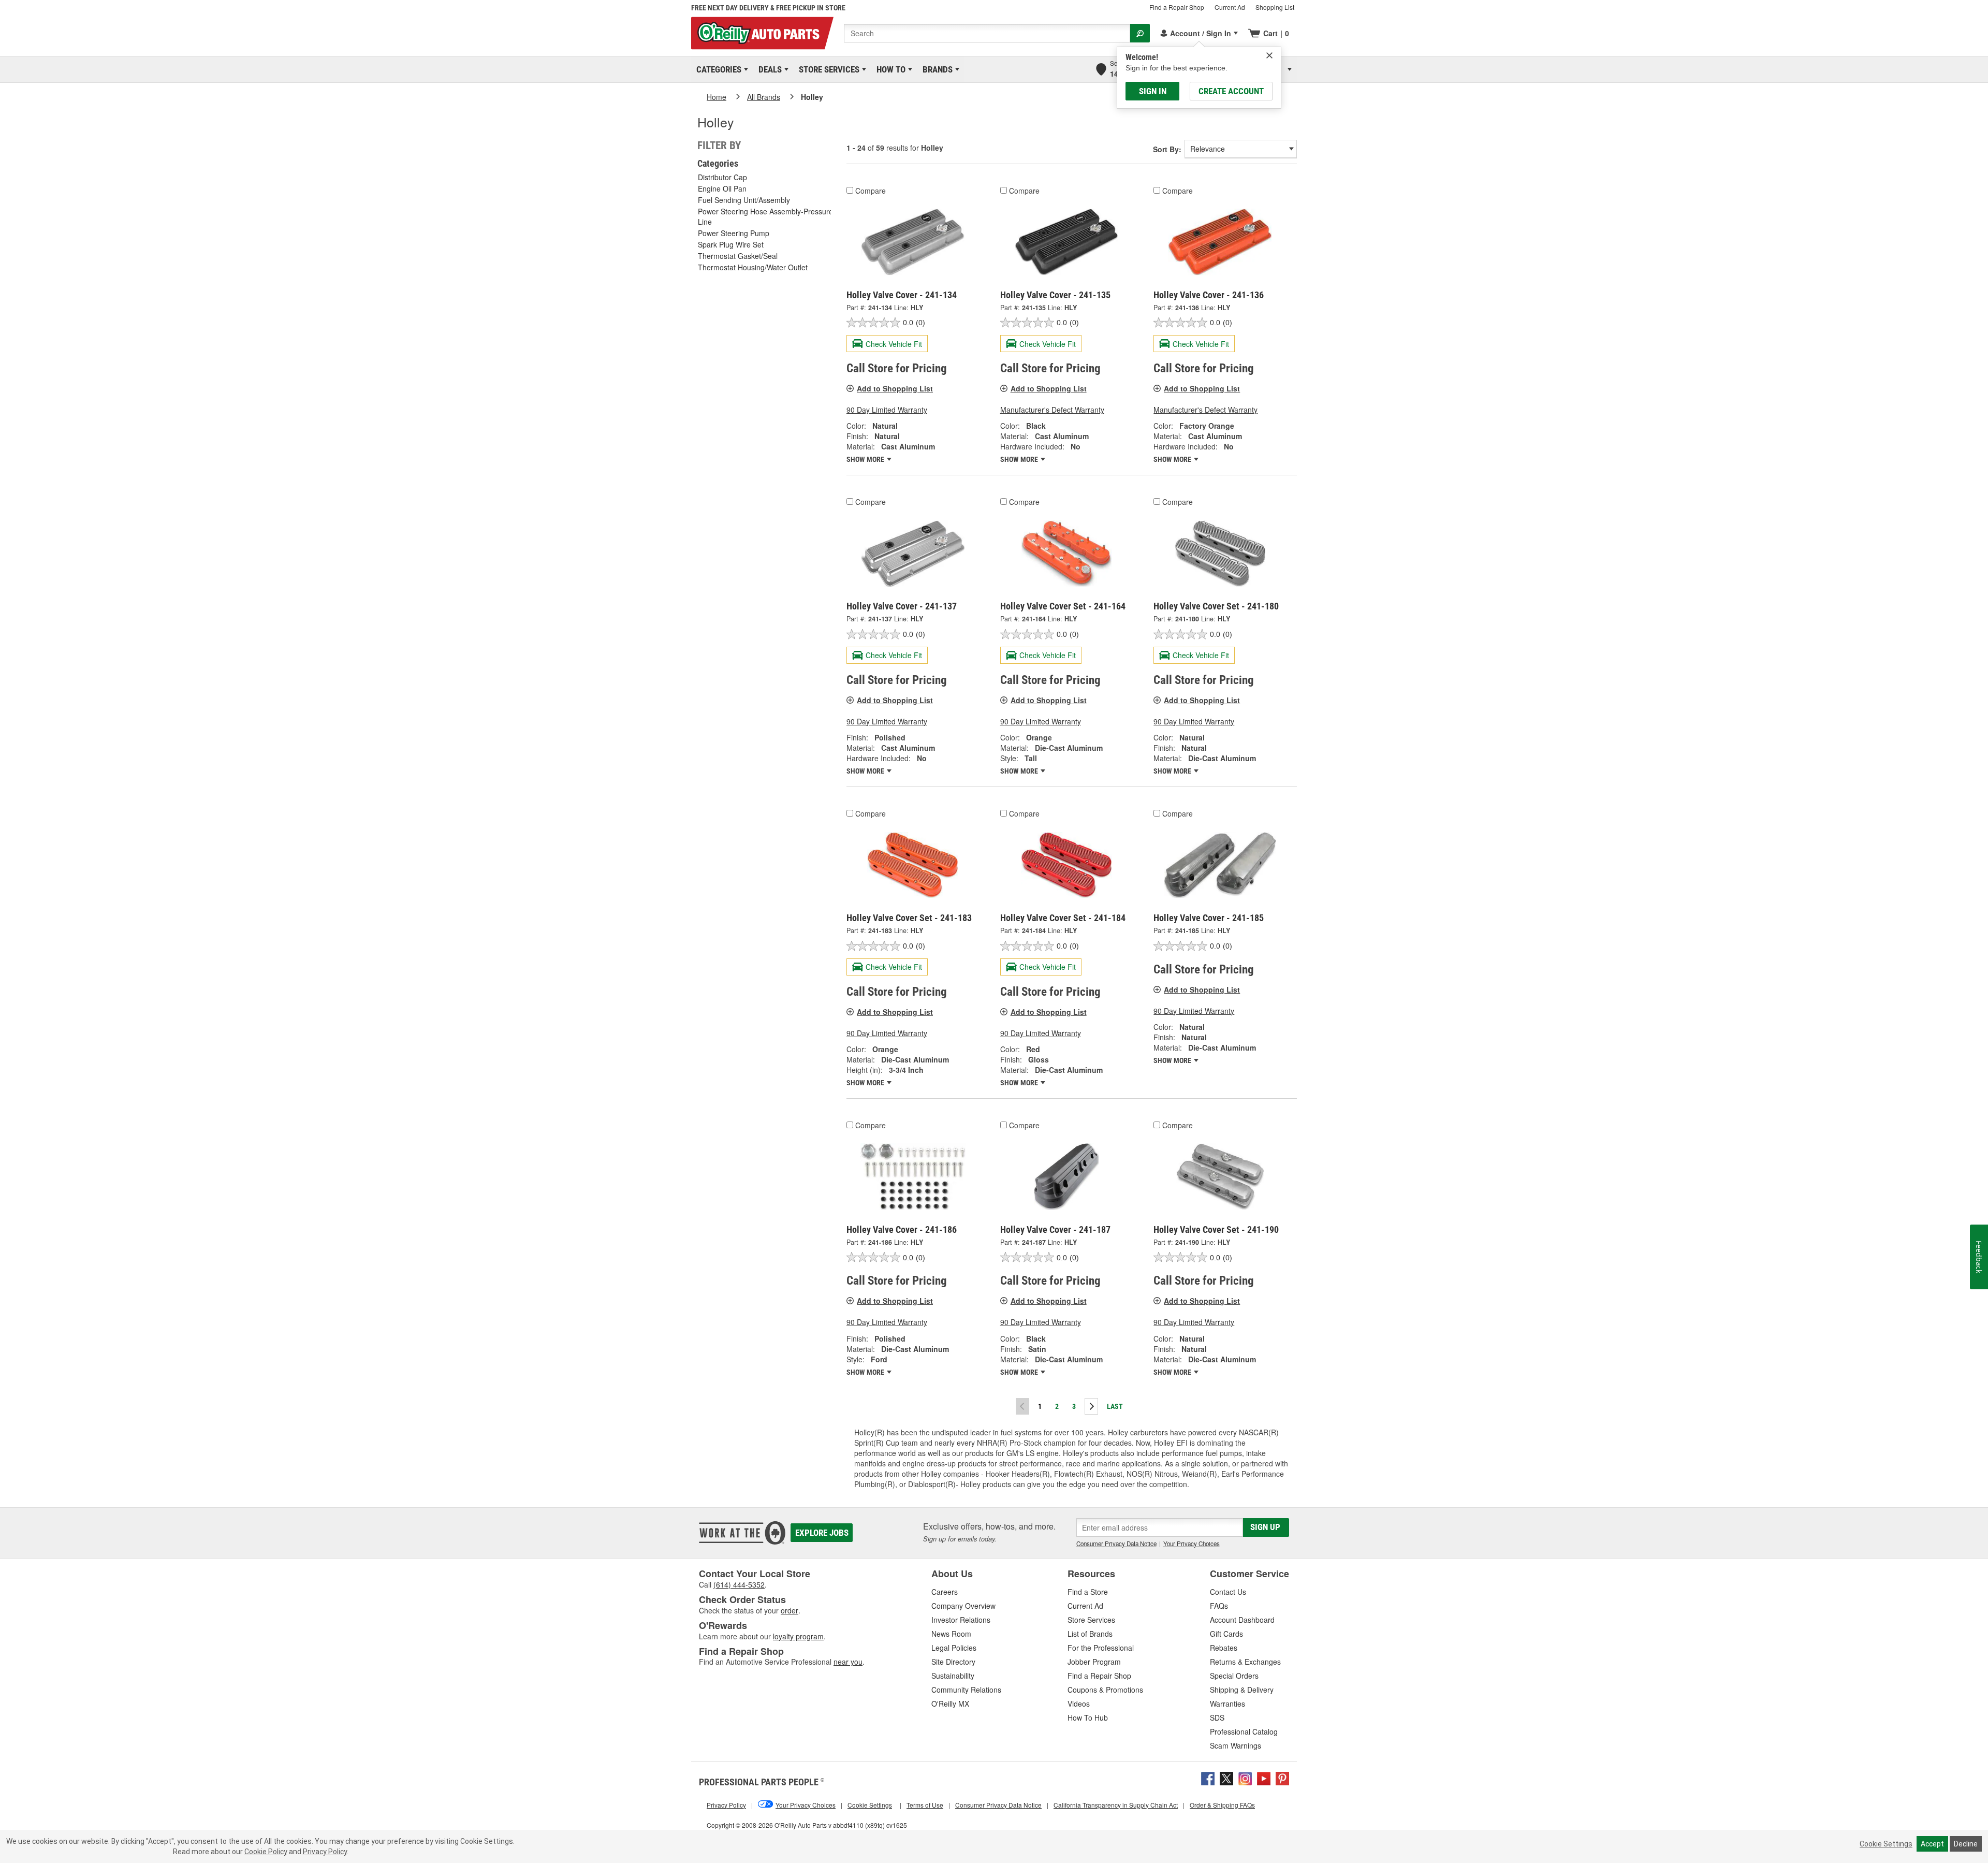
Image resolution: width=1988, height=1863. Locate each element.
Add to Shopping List (895, 388)
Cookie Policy (266, 1852)
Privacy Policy (325, 1852)
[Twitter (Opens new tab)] (1226, 1778)
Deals (768, 69)
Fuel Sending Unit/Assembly (744, 200)
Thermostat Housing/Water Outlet (753, 267)
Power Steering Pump (734, 233)
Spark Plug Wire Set (731, 244)
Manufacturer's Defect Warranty (1052, 410)
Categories (717, 69)
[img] (1269, 55)
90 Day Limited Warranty (887, 410)
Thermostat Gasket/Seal (738, 256)
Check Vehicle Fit (894, 344)
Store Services (827, 69)
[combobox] (987, 33)
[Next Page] (1091, 1406)
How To (889, 69)
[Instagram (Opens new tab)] (1245, 1778)
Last (1115, 1406)
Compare (871, 191)
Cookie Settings (1886, 1844)
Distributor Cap (722, 177)
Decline (1966, 1844)
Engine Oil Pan (722, 188)
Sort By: (1167, 149)
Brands (936, 69)
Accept (1932, 1844)
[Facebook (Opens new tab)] (1208, 1778)
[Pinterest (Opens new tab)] (1282, 1778)
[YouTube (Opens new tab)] (1264, 1778)
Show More (866, 459)
